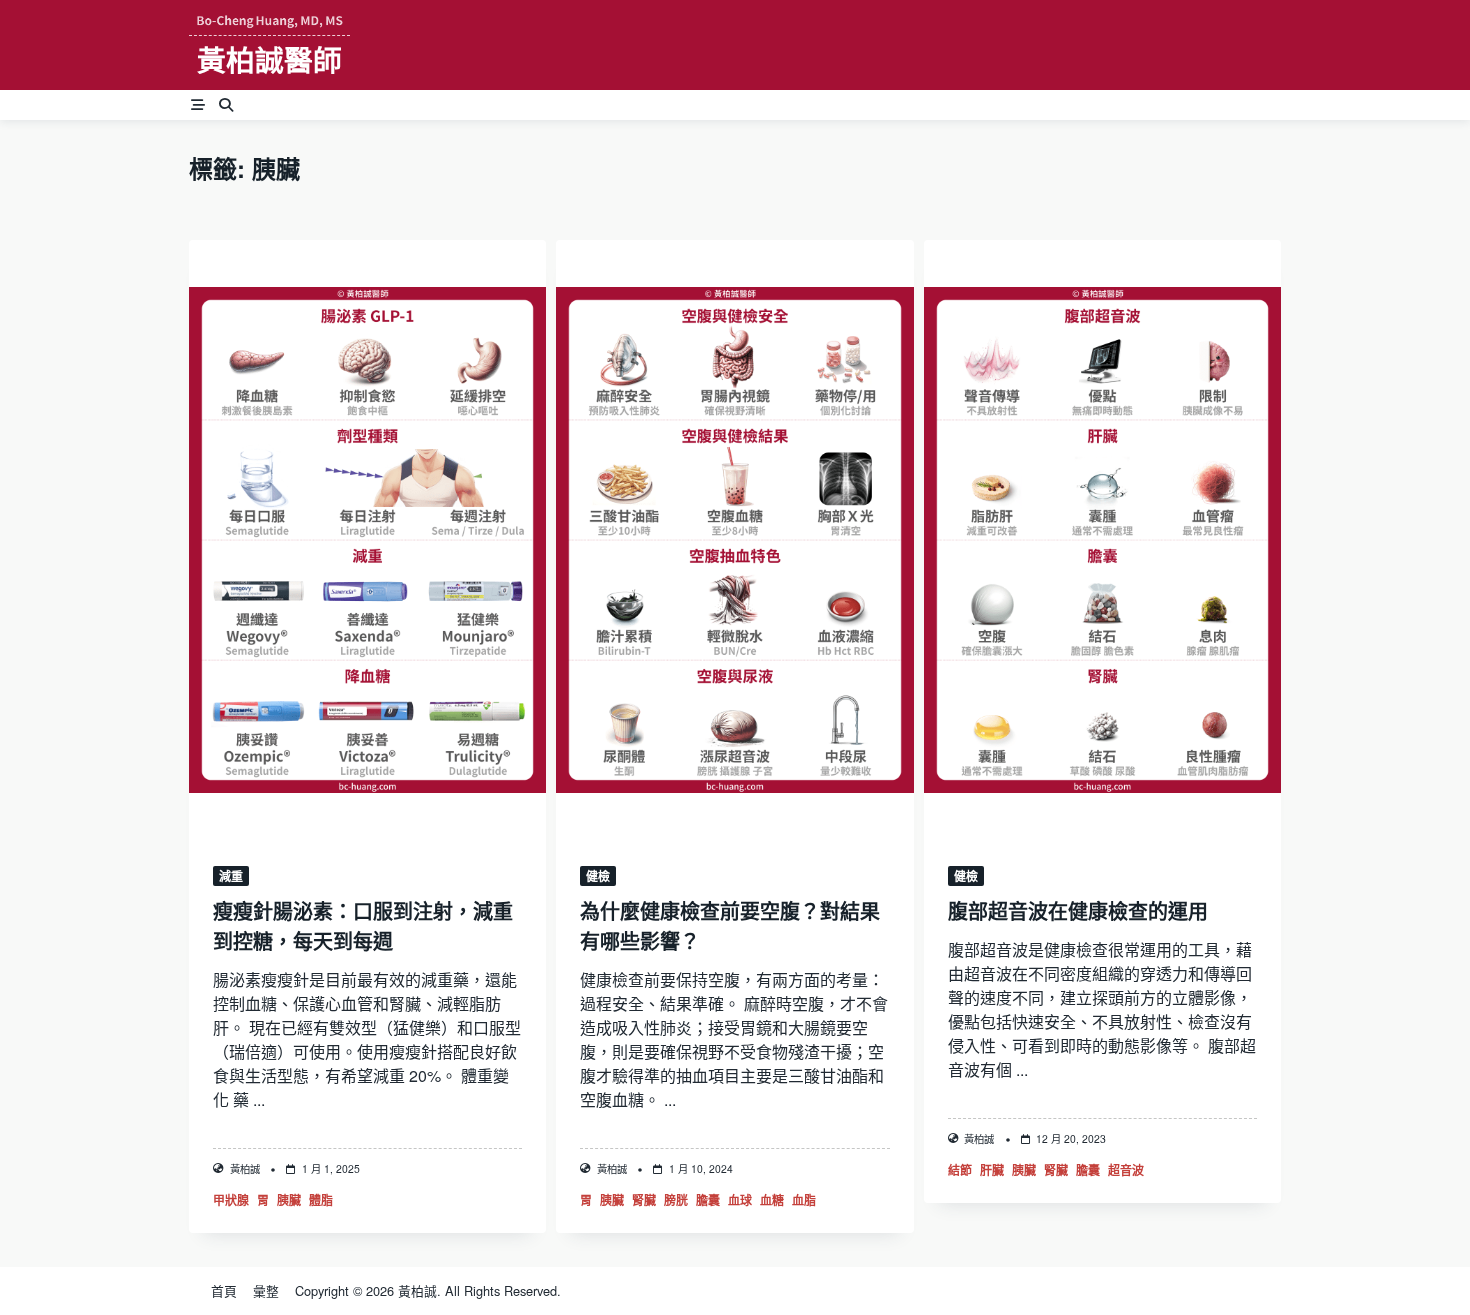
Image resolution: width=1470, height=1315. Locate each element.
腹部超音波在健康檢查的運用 (1078, 910)
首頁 (224, 1291)
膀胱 (676, 1200)
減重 (231, 876)
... (259, 1099)
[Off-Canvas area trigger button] (198, 105)
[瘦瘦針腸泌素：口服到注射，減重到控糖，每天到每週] (367, 540)
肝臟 (992, 1170)
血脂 (804, 1200)
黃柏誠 (245, 1168)
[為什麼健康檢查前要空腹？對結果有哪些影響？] (734, 540)
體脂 (321, 1200)
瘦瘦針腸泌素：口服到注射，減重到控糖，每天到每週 (363, 925)
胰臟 (289, 1200)
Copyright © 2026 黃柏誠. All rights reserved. (428, 1291)
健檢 (598, 876)
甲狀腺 (231, 1200)
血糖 (772, 1200)
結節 (960, 1170)
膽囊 (708, 1200)
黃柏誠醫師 (269, 59)
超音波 (1126, 1170)
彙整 (266, 1291)
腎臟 (644, 1200)
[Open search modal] (226, 105)
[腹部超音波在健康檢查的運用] (1102, 540)
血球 (740, 1200)
